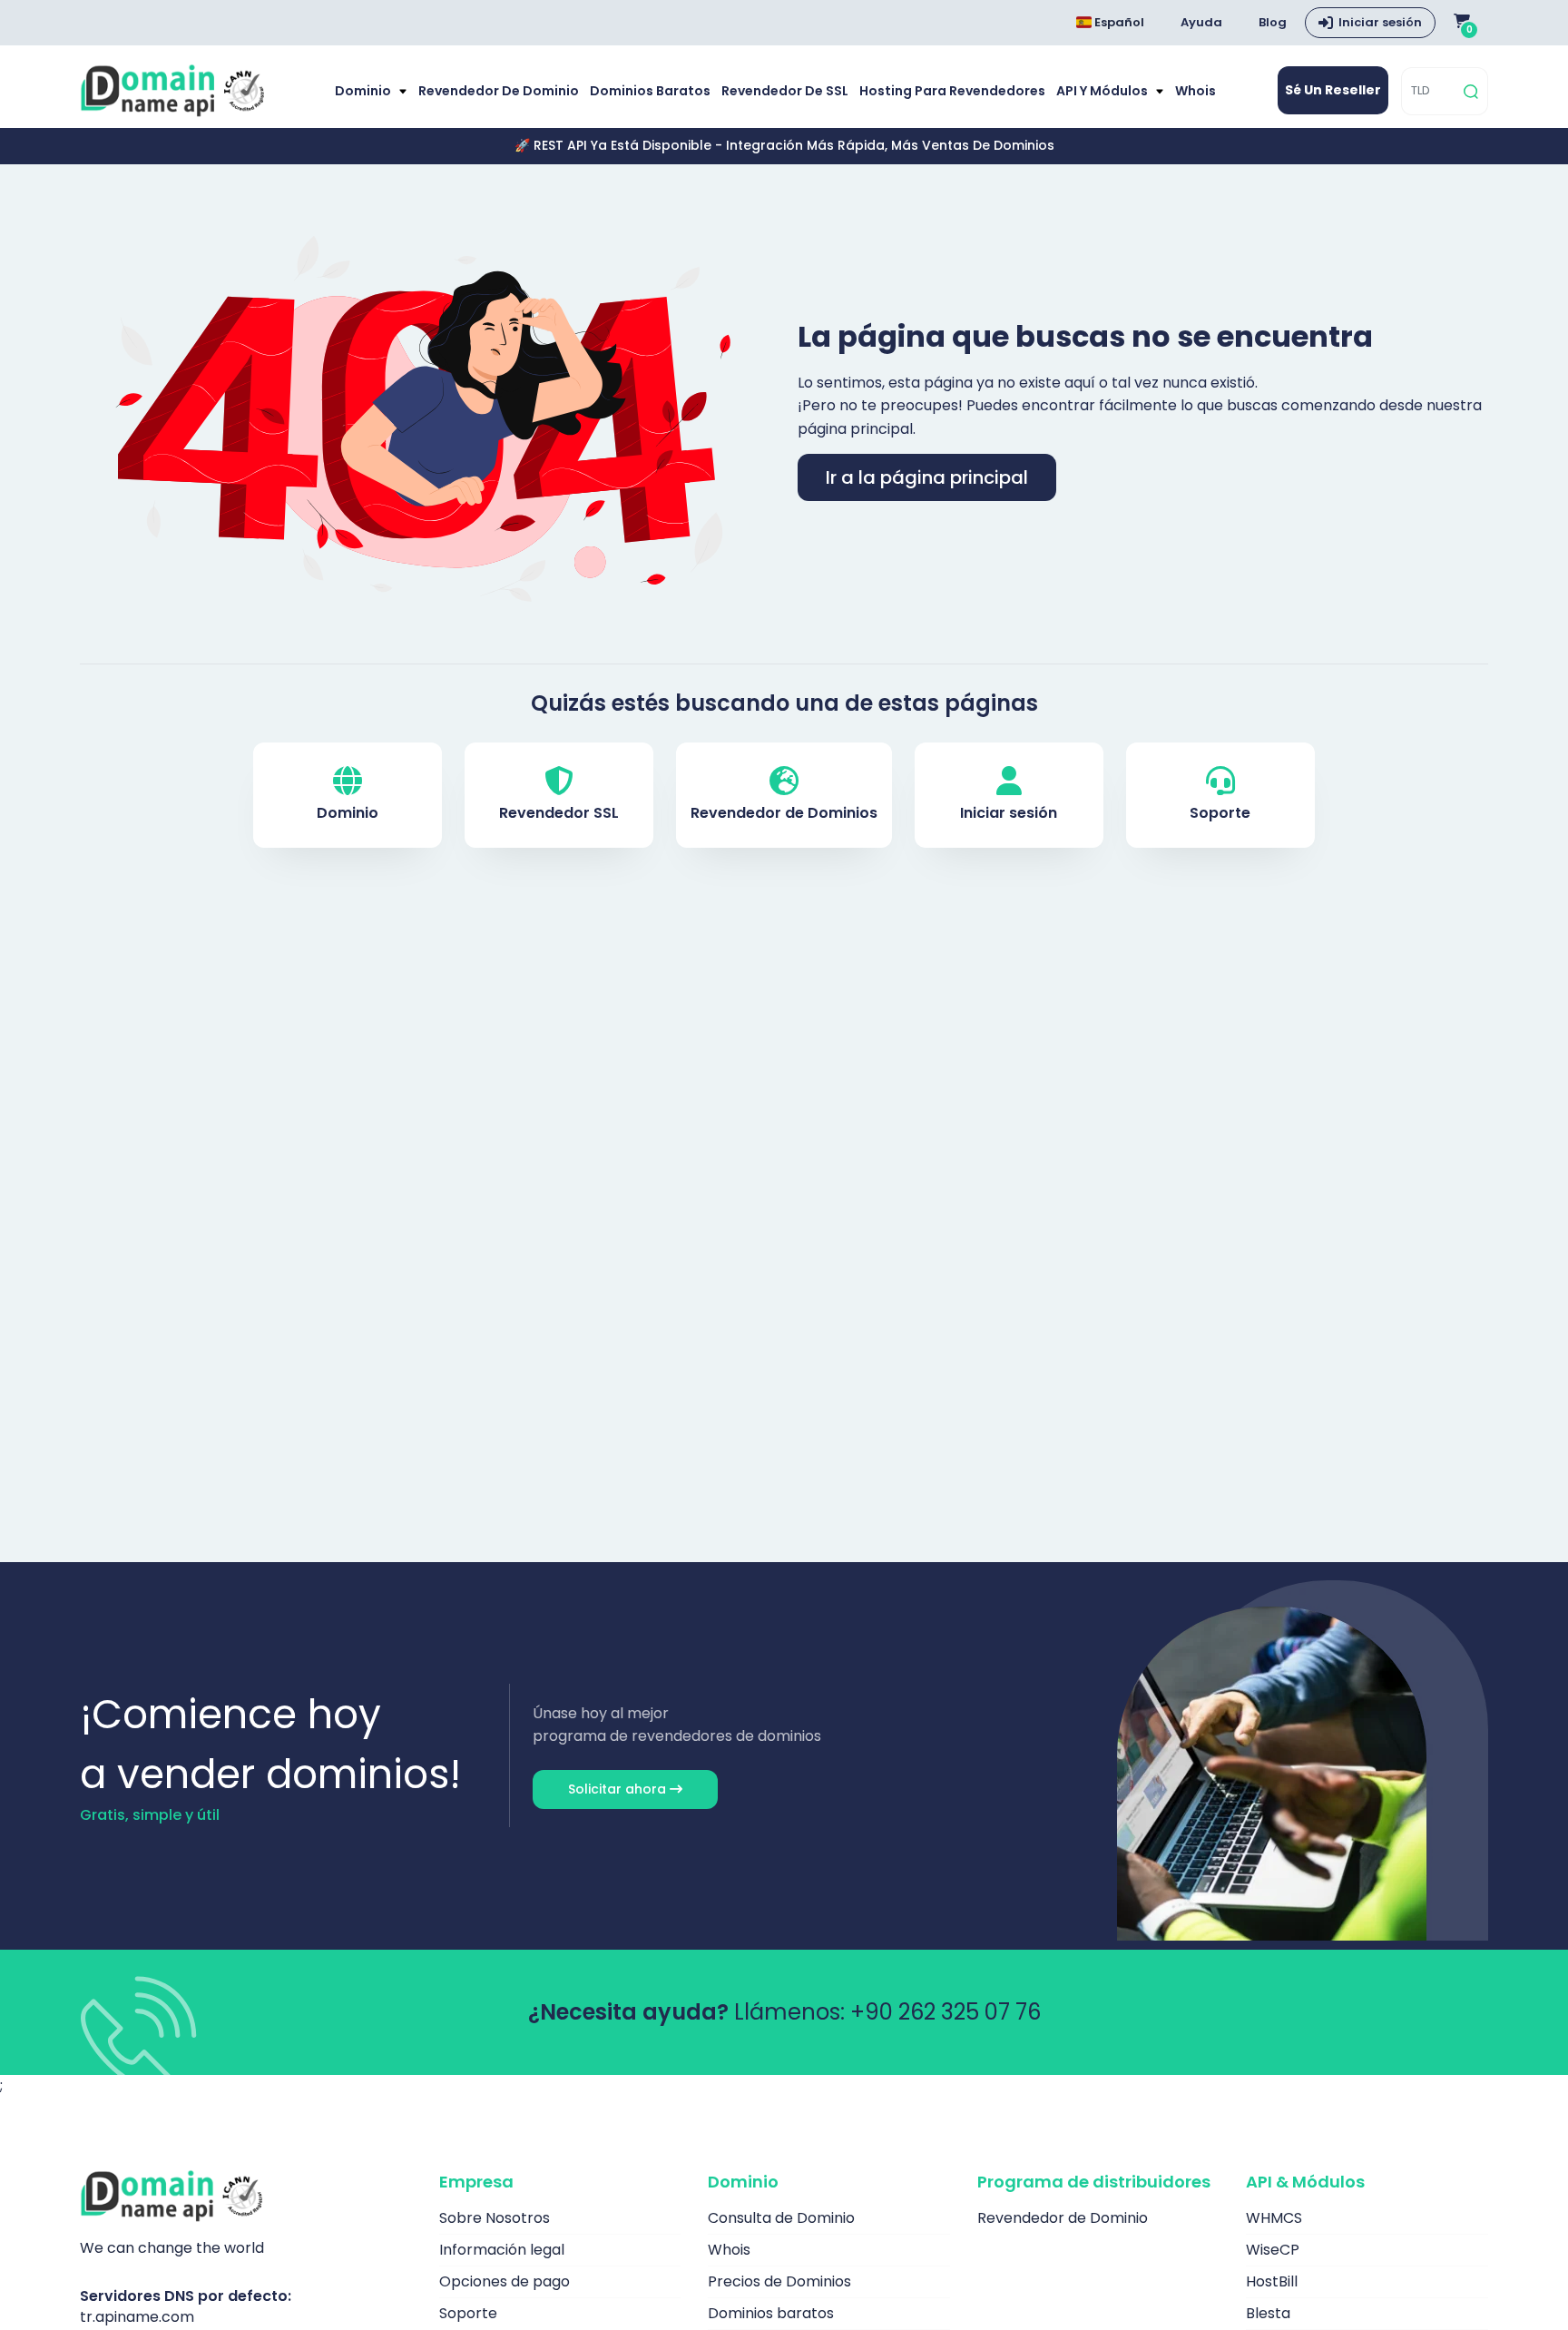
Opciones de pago (505, 2281)
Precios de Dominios (779, 2281)
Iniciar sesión (1380, 22)
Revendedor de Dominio (499, 91)
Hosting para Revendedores (952, 91)
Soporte (1220, 813)
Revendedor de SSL (785, 91)
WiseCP (1273, 2250)
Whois (1196, 91)
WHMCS (1274, 2218)
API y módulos (1103, 91)
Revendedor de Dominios (784, 813)
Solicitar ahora (619, 1789)
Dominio (364, 91)
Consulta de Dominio (781, 2218)
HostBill (1272, 2281)
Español (1118, 22)
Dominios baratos (650, 91)
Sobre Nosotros (495, 2218)
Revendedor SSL (559, 813)
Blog (1273, 22)
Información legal (502, 2250)
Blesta (1268, 2313)
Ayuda (1201, 22)
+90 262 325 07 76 (946, 2012)
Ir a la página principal (927, 477)
